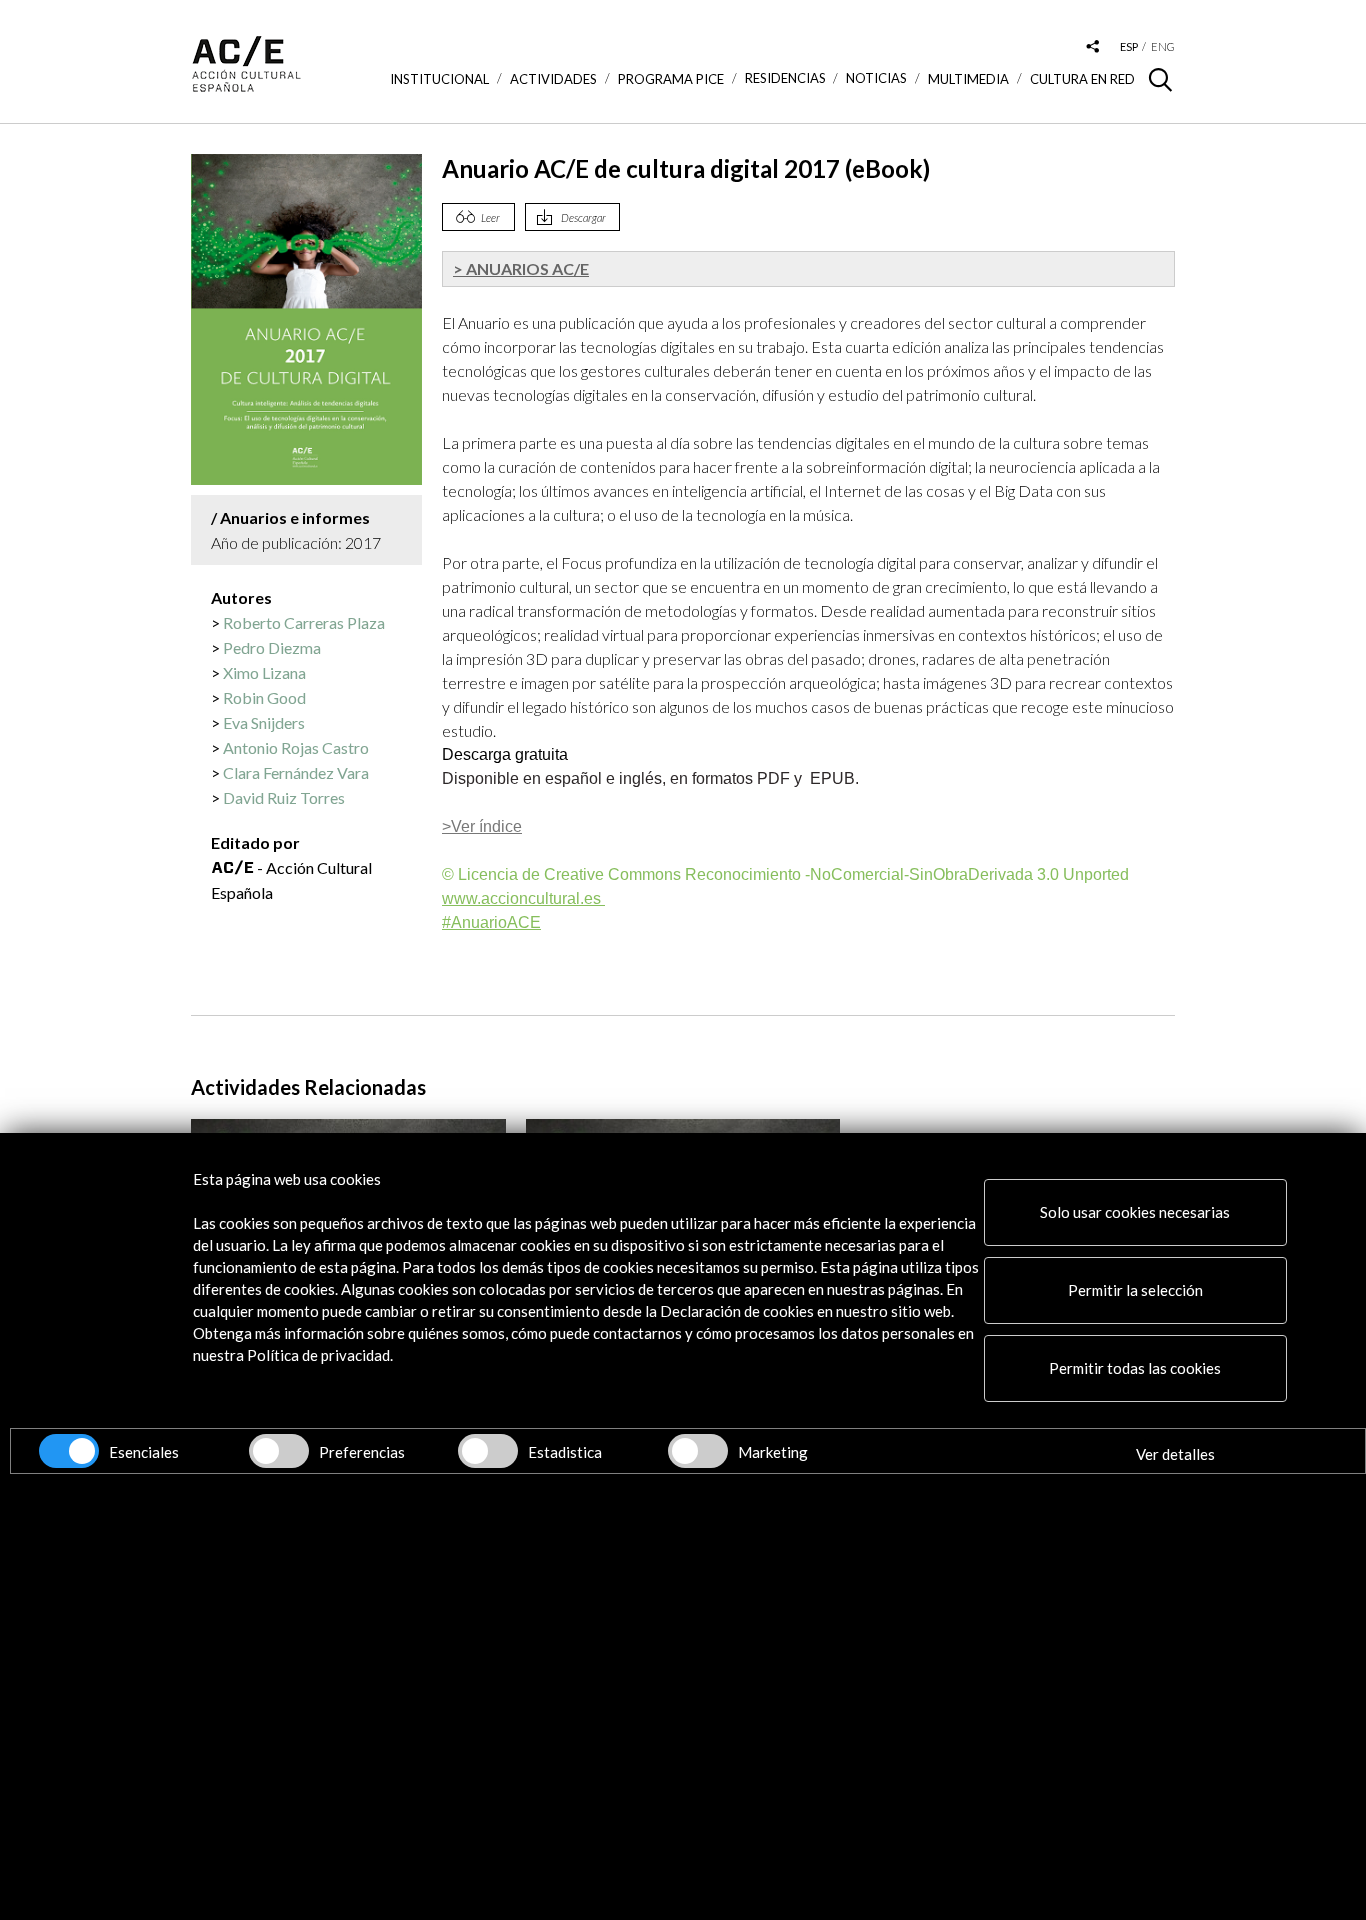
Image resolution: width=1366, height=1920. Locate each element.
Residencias (785, 78)
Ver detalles (1175, 1454)
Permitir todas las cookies (1135, 1368)
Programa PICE (671, 79)
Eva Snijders (264, 722)
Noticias (876, 78)
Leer (490, 217)
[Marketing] (698, 1451)
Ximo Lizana (264, 672)
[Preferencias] (279, 1451)
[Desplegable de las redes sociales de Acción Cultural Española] (1093, 47)
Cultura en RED (1082, 79)
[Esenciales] (69, 1451)
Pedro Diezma (272, 647)
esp (1129, 46)
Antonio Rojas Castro (296, 747)
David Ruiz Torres (284, 797)
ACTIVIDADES (553, 79)
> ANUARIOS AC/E (521, 268)
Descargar (583, 217)
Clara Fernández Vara (296, 772)
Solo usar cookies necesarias (1135, 1212)
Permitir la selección (1135, 1290)
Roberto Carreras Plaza (304, 622)
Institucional (439, 79)
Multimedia (968, 79)
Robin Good (264, 697)
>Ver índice (482, 826)
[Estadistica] (488, 1451)
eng (1163, 46)
